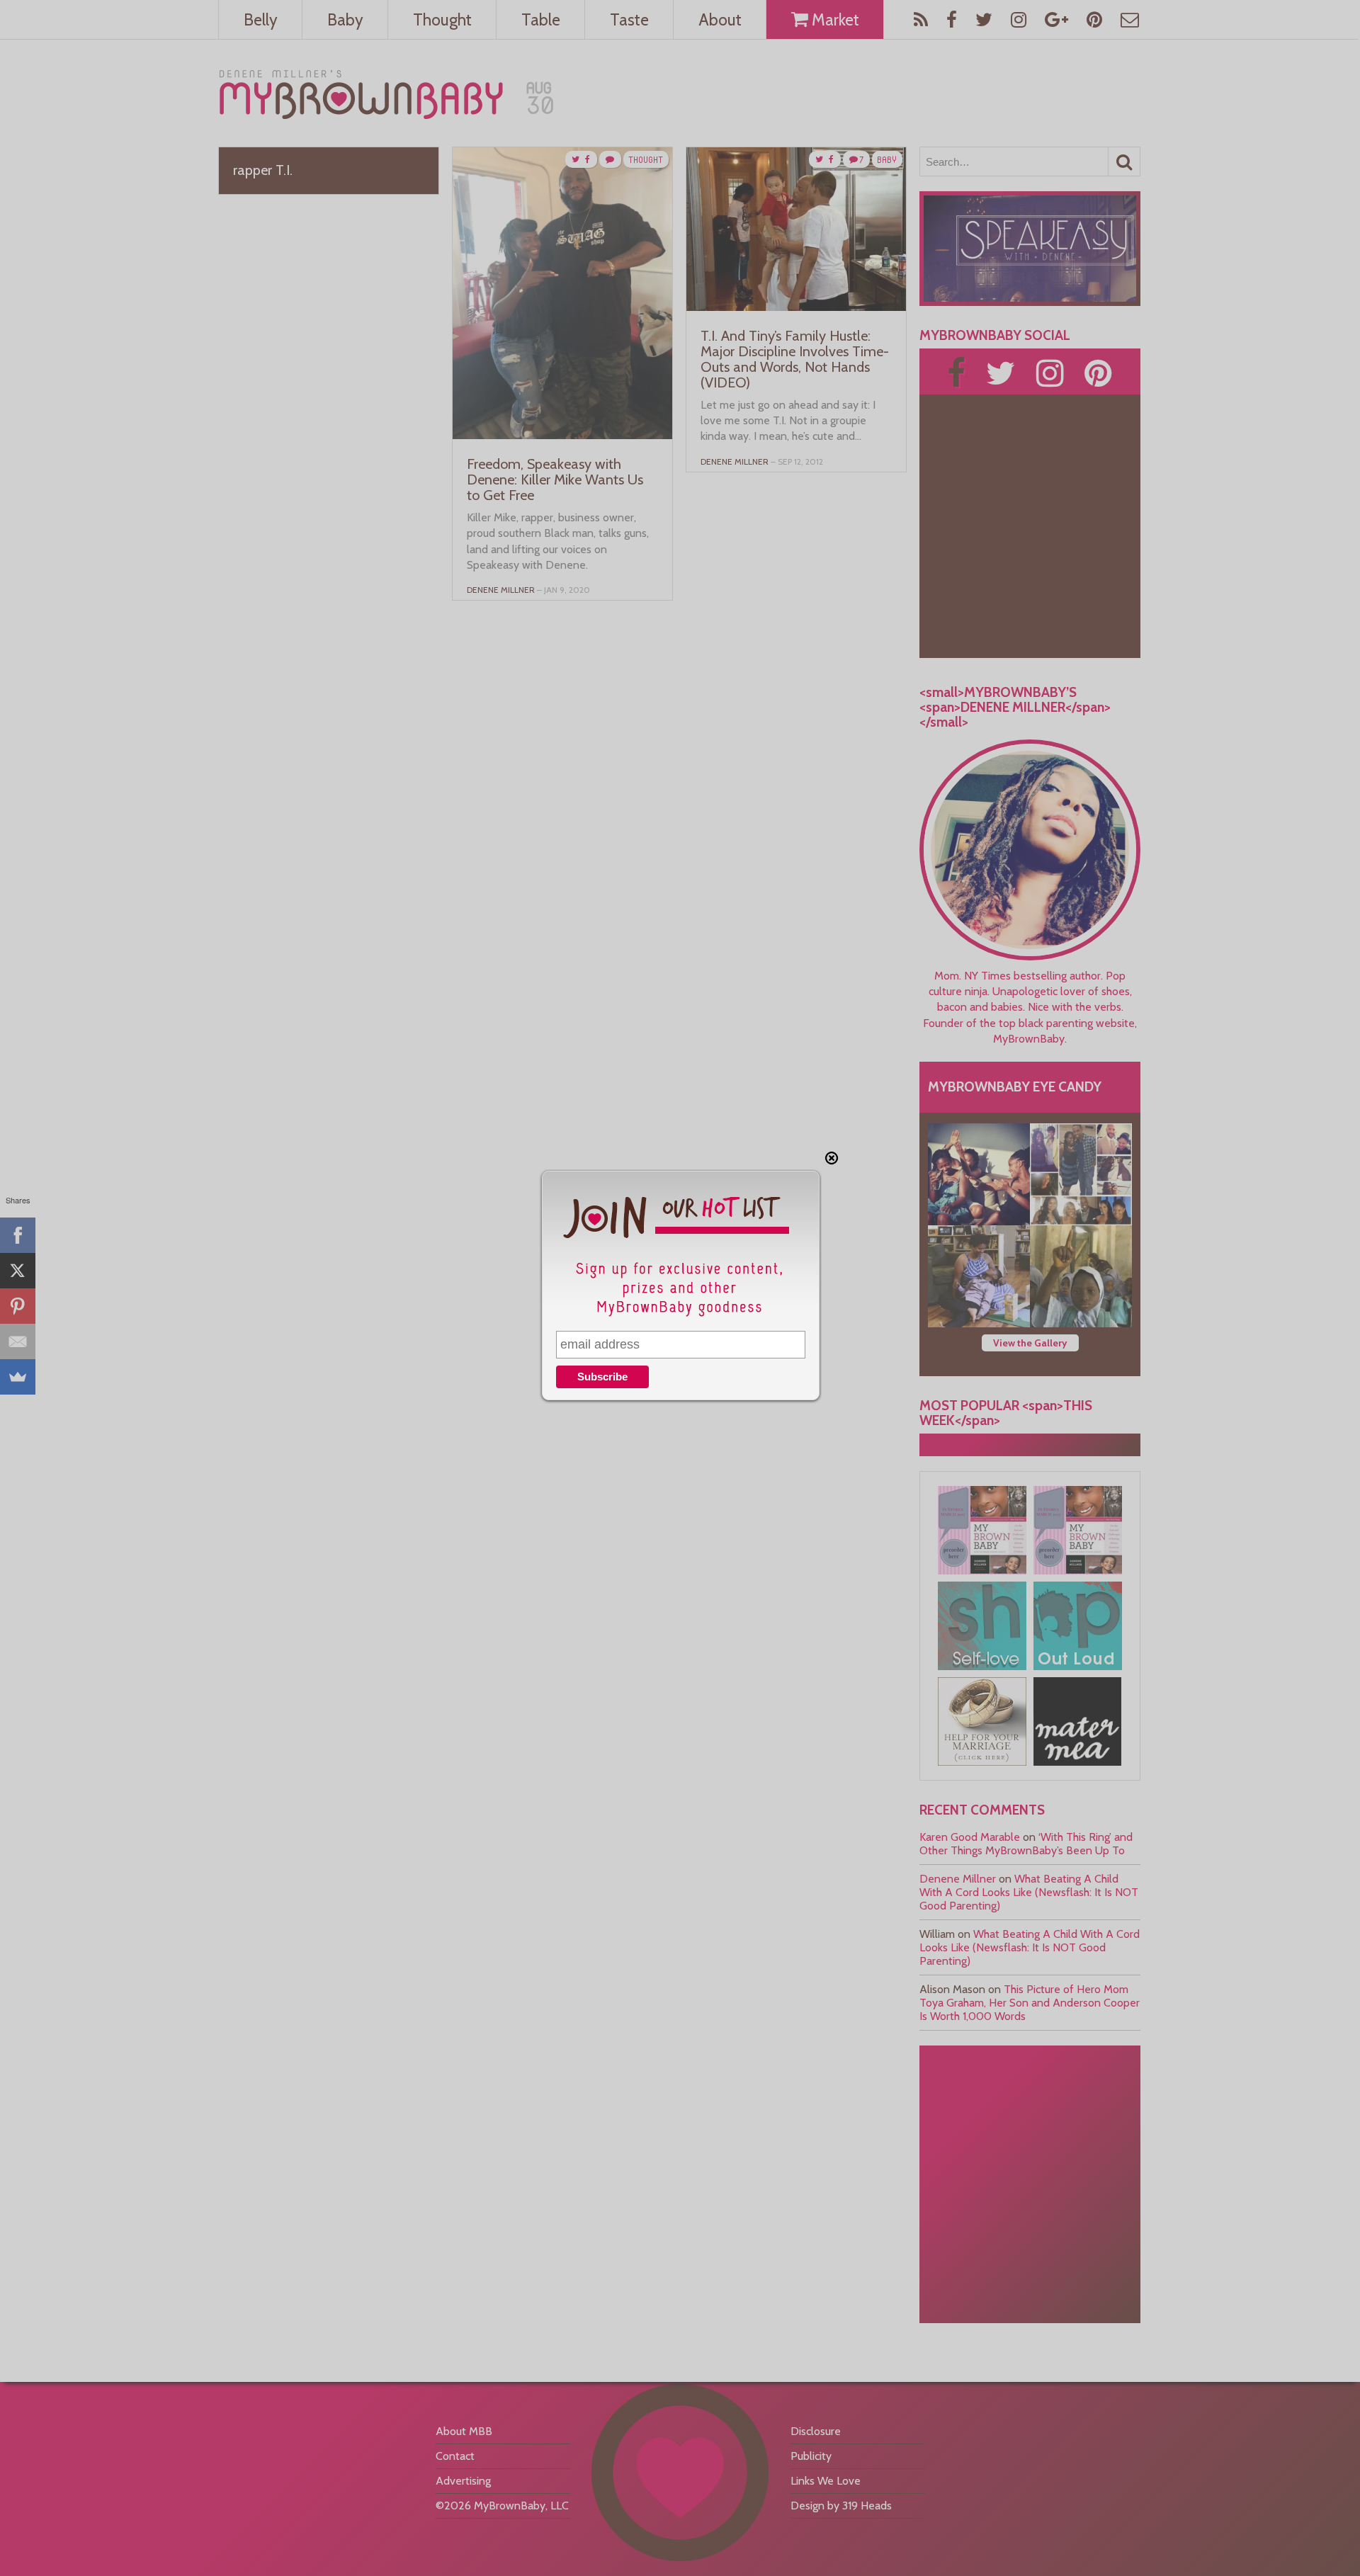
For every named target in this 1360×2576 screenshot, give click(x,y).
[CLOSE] (832, 1158)
